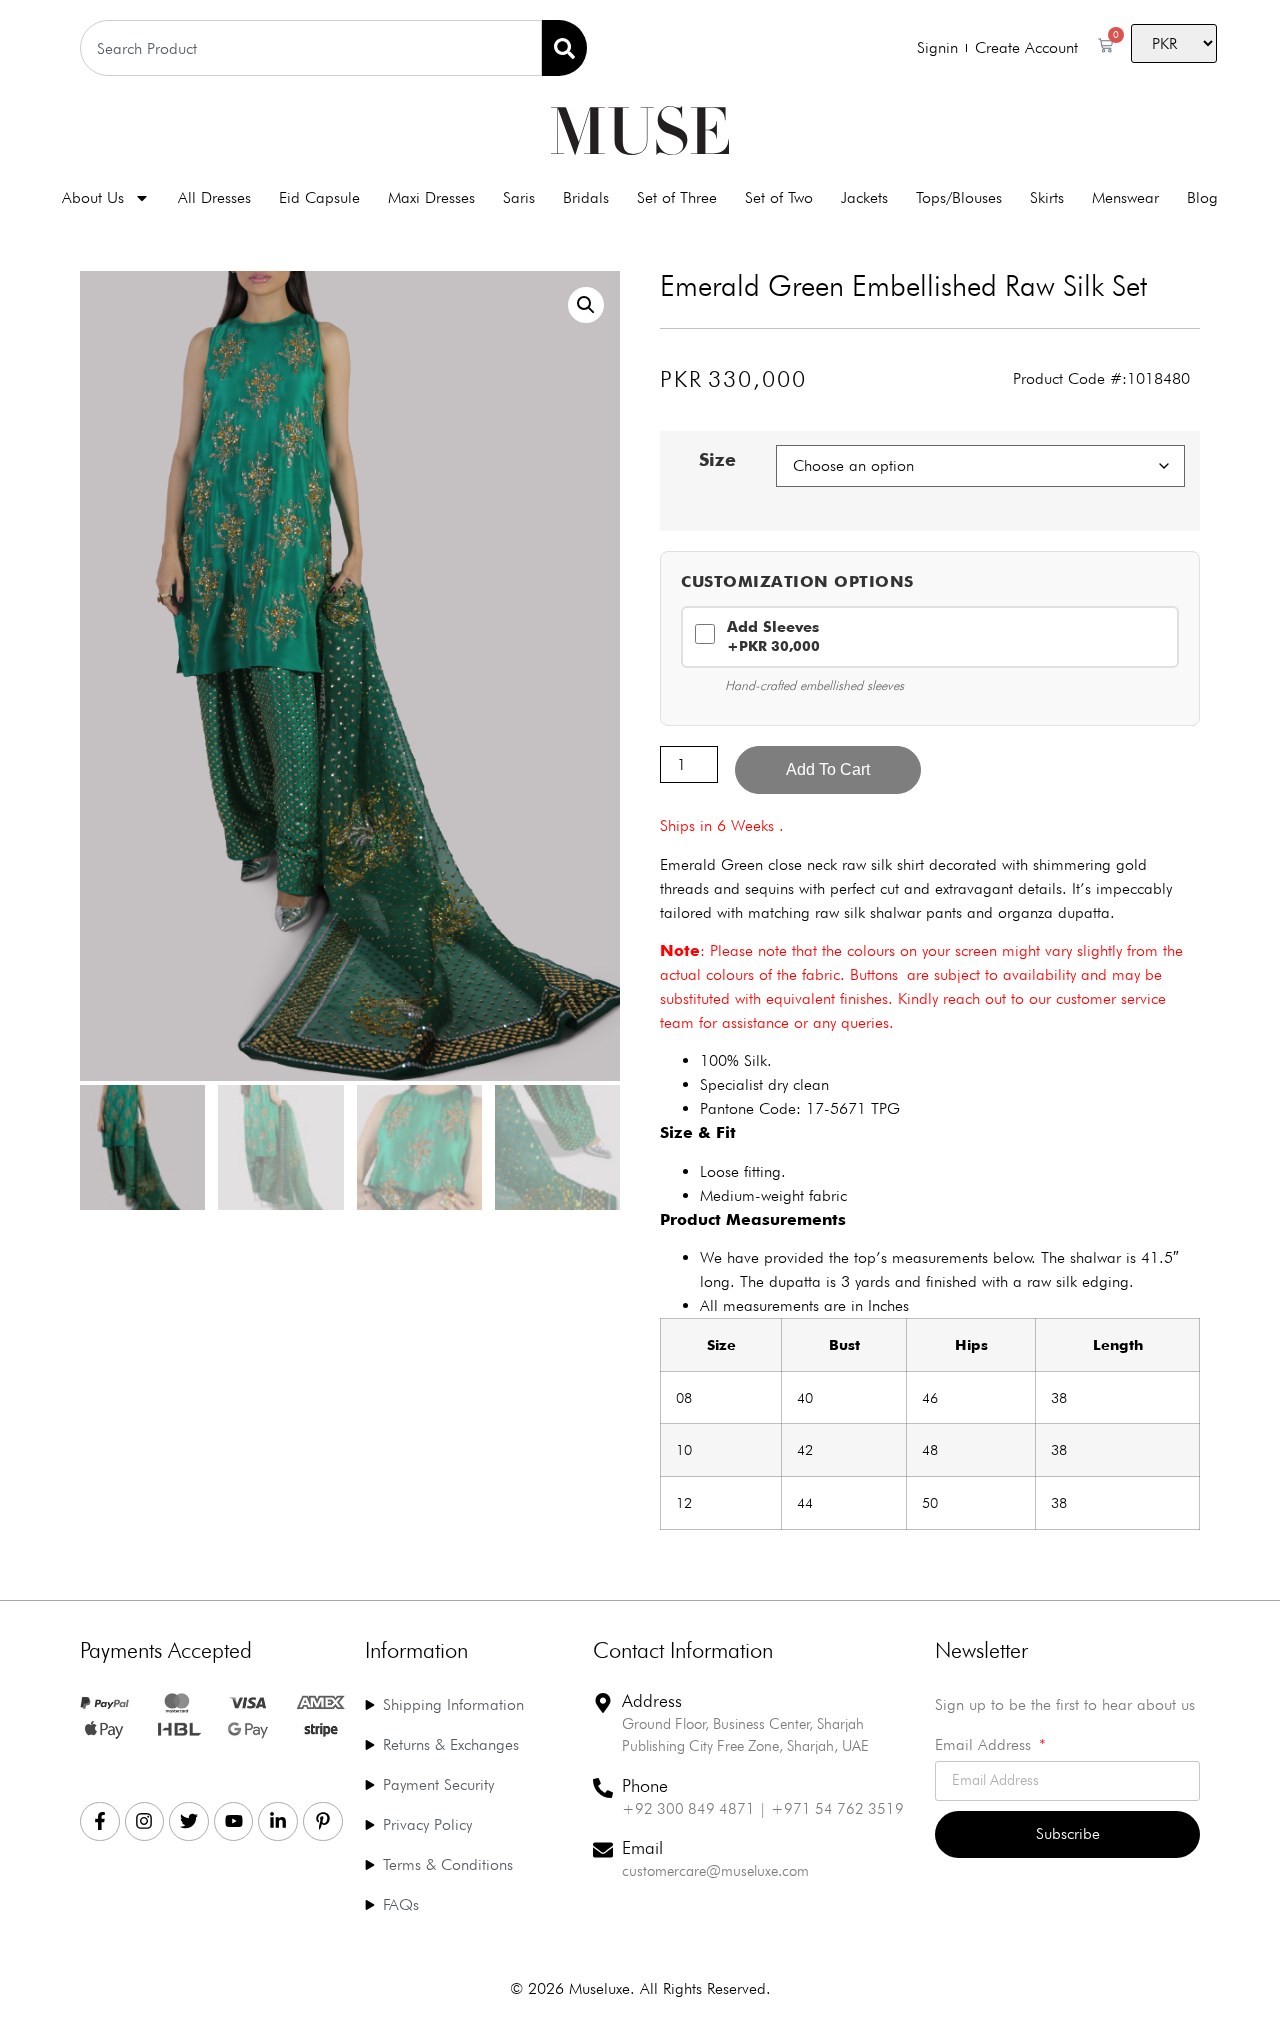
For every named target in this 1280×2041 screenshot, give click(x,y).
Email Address (985, 1745)
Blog (1202, 197)
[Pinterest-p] (323, 1822)
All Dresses (214, 197)
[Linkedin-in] (278, 1822)
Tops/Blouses (959, 197)
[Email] (603, 1850)
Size (717, 460)
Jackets (864, 197)
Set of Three (677, 197)
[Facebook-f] (100, 1822)
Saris (519, 197)
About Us (93, 197)
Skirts (1047, 197)
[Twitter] (189, 1822)
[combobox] (311, 48)
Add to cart (828, 769)
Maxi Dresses (431, 197)
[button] (586, 305)
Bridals (586, 197)
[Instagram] (145, 1822)
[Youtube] (234, 1822)
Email (642, 1847)
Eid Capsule (319, 197)
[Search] (564, 48)
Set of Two (779, 197)
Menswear (1125, 197)
